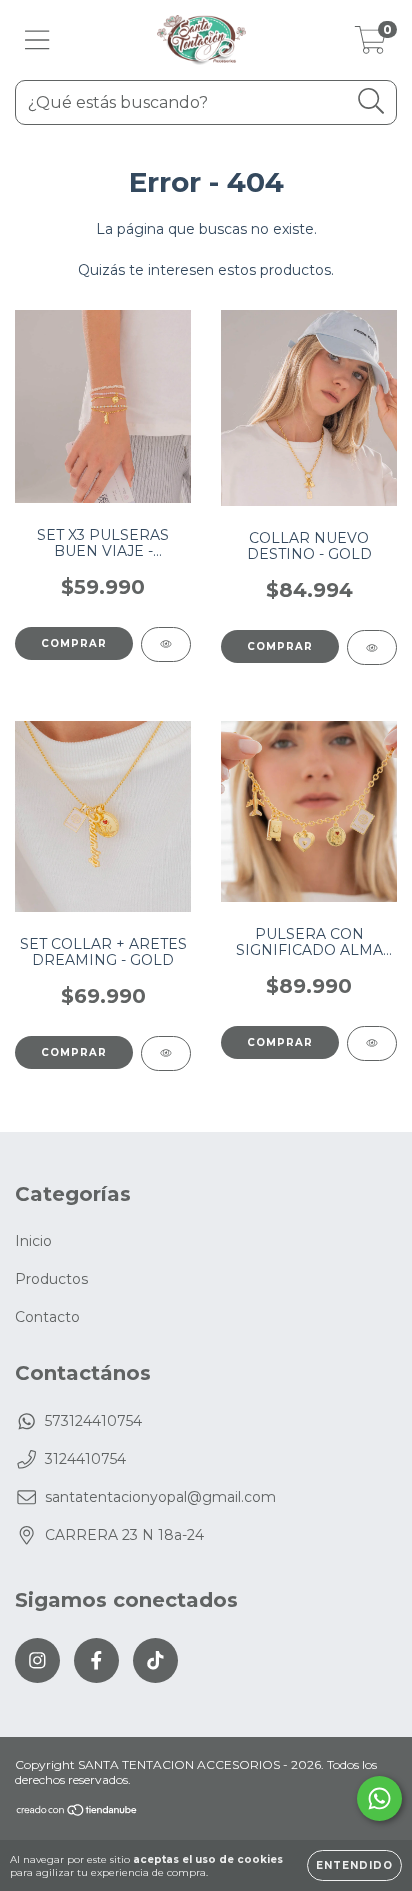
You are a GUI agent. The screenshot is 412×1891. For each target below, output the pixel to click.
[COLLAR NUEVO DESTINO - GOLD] (372, 647)
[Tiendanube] (77, 1812)
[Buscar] (371, 101)
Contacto (47, 1317)
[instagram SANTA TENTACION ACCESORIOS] (37, 1660)
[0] (370, 45)
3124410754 (85, 1459)
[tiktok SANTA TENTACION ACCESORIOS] (155, 1660)
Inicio (33, 1241)
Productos (51, 1279)
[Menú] (37, 40)
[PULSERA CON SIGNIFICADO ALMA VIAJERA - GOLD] (372, 1043)
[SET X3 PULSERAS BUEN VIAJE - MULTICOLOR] (166, 644)
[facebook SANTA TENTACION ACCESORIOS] (96, 1660)
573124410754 (93, 1421)
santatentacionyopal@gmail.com (160, 1497)
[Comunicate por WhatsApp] (379, 1798)
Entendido (354, 1865)
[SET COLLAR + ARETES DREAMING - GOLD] (166, 1053)
